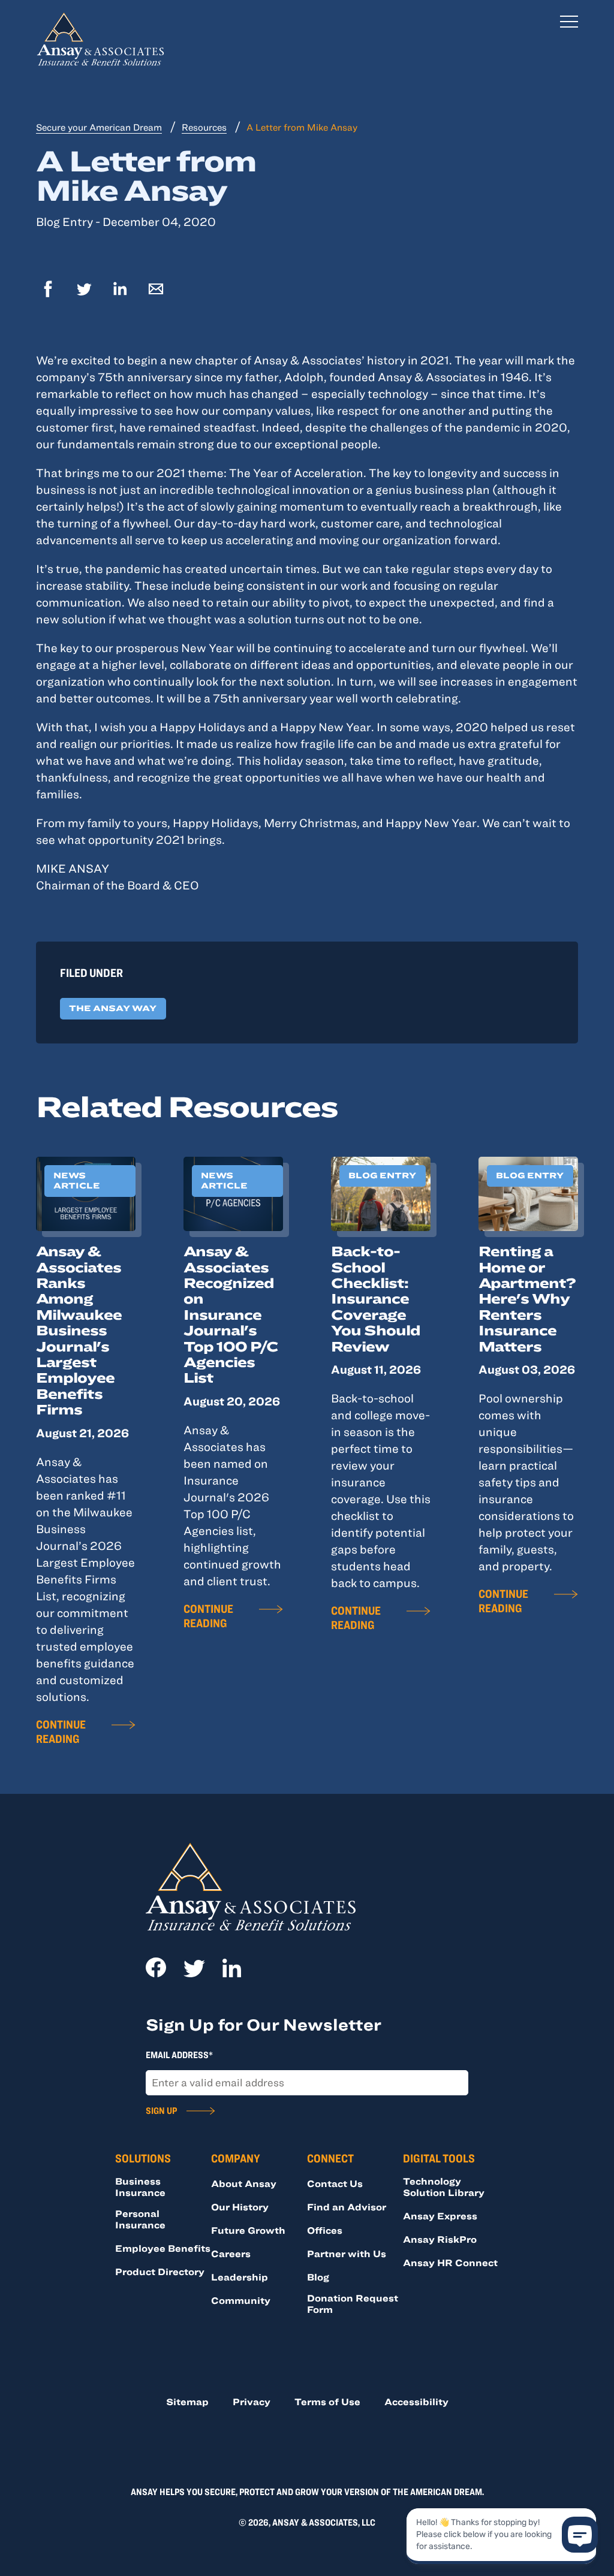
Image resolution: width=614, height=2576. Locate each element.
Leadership (240, 2277)
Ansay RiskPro (440, 2239)
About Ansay (244, 2183)
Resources (204, 127)
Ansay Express (440, 2216)
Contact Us (335, 2183)
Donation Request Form (353, 2304)
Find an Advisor (347, 2207)
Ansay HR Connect (450, 2263)
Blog (318, 2277)
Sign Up (161, 2110)
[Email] (156, 290)
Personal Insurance (140, 2219)
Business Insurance (140, 2187)
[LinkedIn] (120, 290)
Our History (240, 2207)
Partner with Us (347, 2254)
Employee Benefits (163, 2248)
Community (241, 2300)
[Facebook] (48, 290)
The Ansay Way (113, 1008)
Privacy (252, 2402)
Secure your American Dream (99, 127)
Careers (231, 2254)
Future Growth (248, 2230)
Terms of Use (327, 2402)
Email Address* (179, 2055)
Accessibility (416, 2402)
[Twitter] (84, 290)
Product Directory (160, 2272)
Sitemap (187, 2402)
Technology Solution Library (444, 2187)
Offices (325, 2230)
